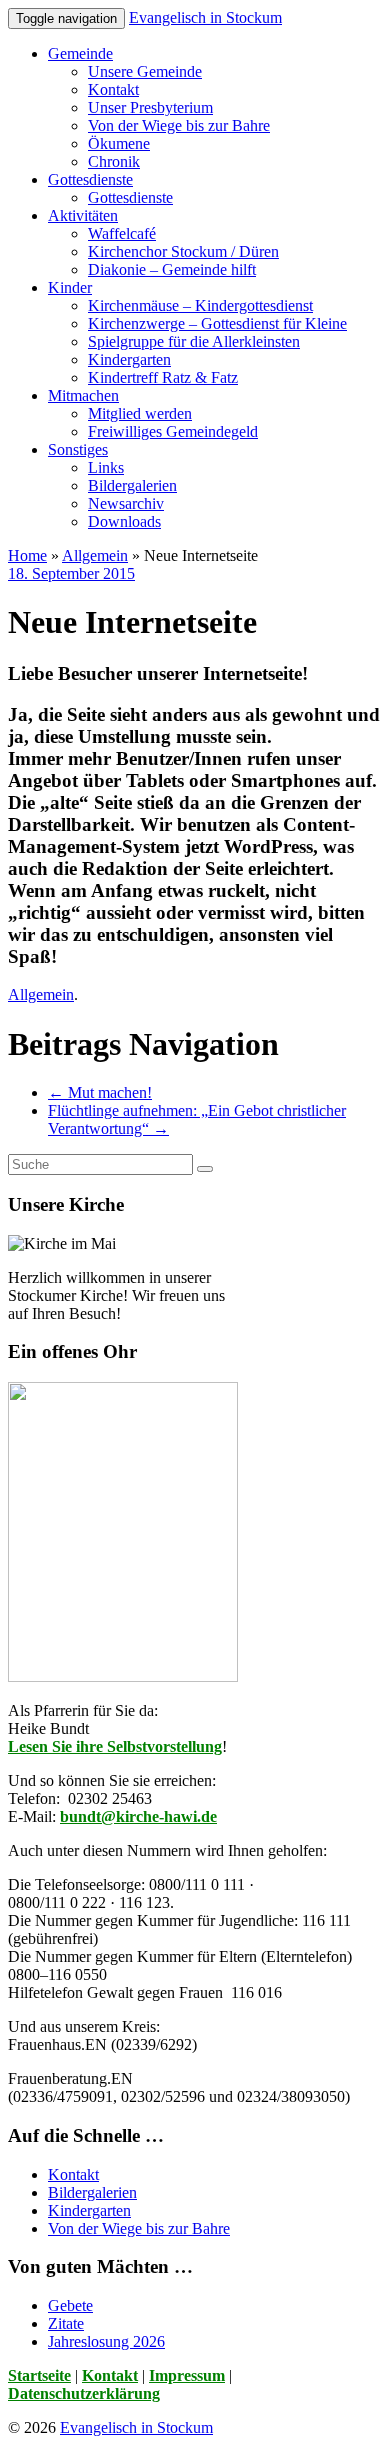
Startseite (39, 2375)
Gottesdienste (90, 179)
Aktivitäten (83, 215)
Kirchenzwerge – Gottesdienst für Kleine (217, 323)
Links (106, 467)
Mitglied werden (140, 413)
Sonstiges (78, 449)
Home (27, 555)
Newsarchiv (126, 503)
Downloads (124, 521)
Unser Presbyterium (150, 107)
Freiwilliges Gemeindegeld (173, 431)
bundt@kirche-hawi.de (138, 1816)
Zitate (66, 2323)
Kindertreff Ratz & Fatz (163, 377)
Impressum (187, 2375)
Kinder (70, 287)
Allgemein (95, 555)
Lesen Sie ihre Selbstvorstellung (115, 1746)
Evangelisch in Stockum (205, 17)
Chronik (114, 161)
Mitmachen (83, 395)
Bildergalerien (132, 485)
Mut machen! (100, 1092)
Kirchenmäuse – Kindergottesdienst (200, 305)
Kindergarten (129, 359)
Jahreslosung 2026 (106, 2341)
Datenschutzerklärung (84, 2393)
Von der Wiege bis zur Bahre (179, 125)
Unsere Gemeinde (145, 71)
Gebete (70, 2305)
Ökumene (119, 143)
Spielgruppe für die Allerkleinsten (194, 341)
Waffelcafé (122, 233)
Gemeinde (80, 53)
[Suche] (205, 1169)
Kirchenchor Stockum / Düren (183, 251)
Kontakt (113, 89)
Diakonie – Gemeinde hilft (172, 269)
